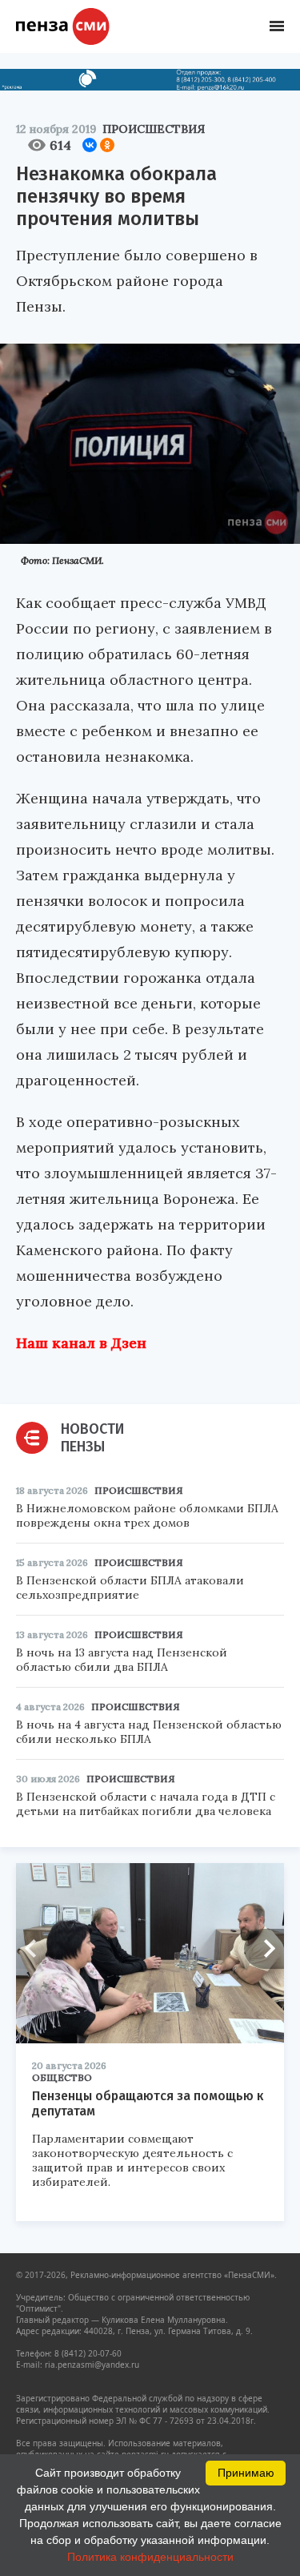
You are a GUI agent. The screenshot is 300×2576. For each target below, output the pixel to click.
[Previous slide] (36, 1949)
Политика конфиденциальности (150, 2557)
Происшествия (154, 129)
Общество (62, 2077)
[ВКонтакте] (90, 145)
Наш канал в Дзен (81, 1343)
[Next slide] (264, 1949)
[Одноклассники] (107, 145)
